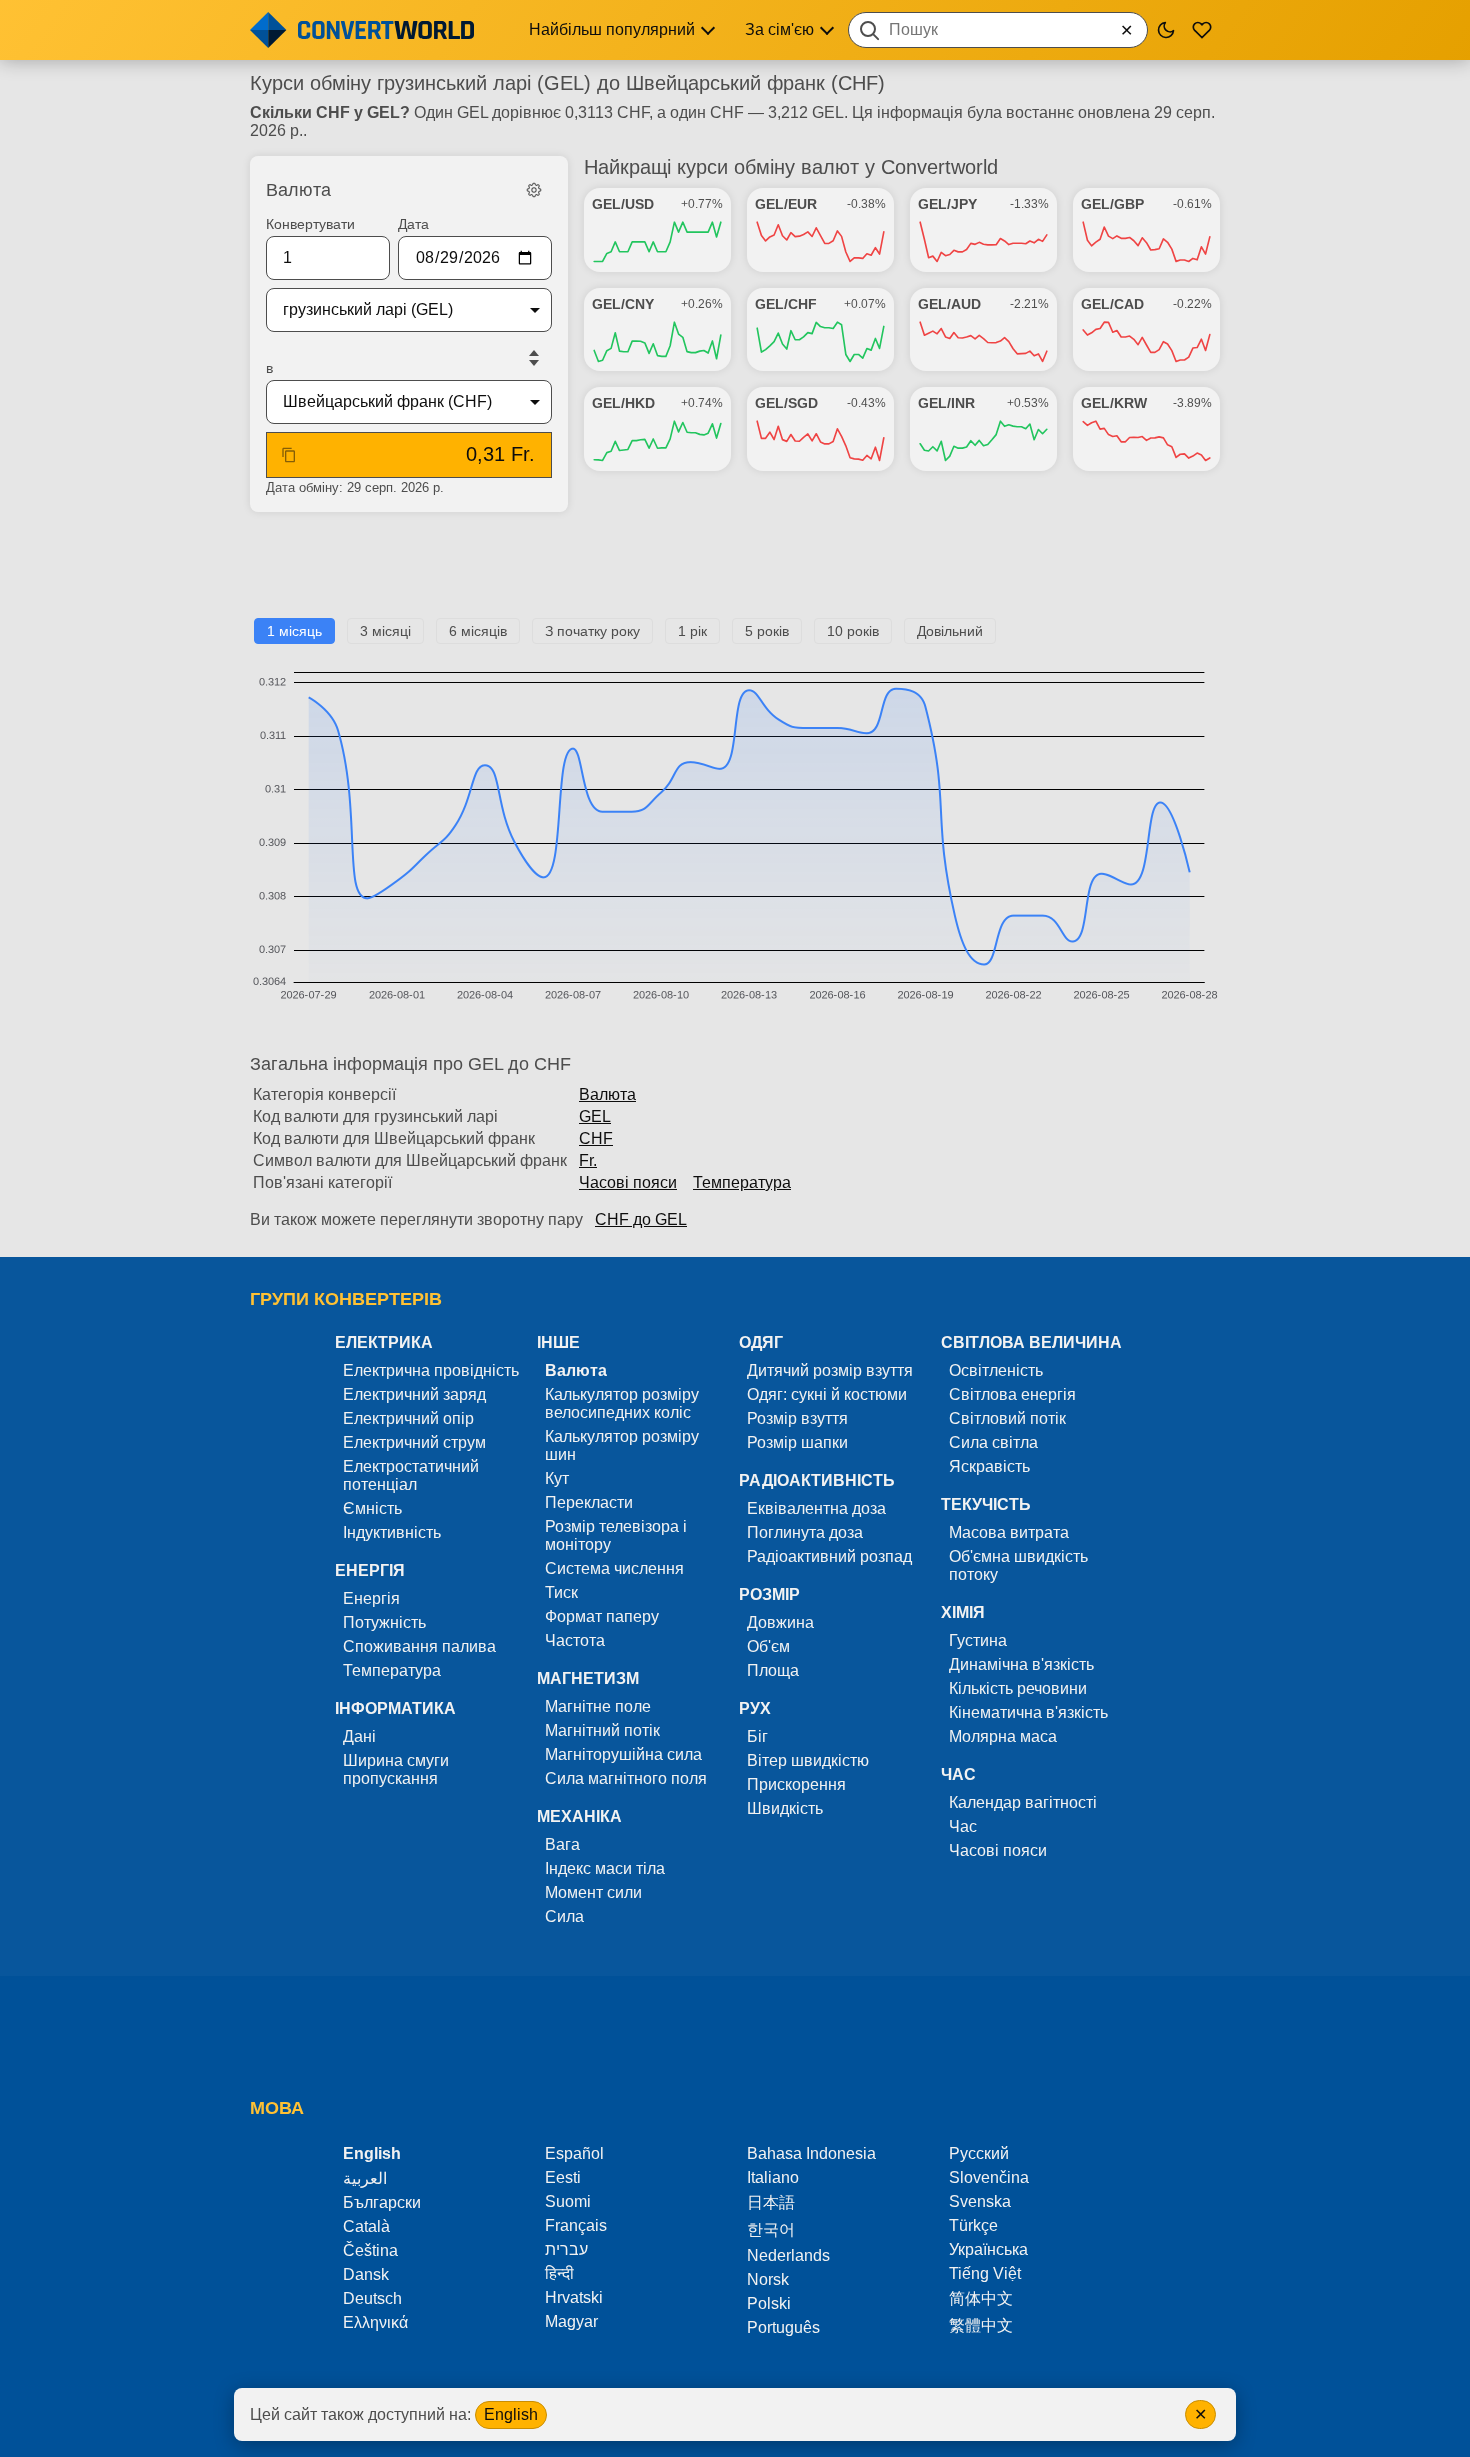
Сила (564, 1916)
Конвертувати (310, 224)
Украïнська (988, 2249)
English (511, 2414)
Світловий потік (1007, 1418)
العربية (365, 2178)
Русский (979, 2153)
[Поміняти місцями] (534, 358)
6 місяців (478, 631)
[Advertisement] (735, 573)
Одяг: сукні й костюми (827, 1394)
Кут (557, 1478)
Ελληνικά (375, 2322)
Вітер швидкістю (808, 1760)
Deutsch (372, 2298)
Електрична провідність (431, 1370)
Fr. (588, 1160)
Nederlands (788, 2255)
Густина (978, 1640)
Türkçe (973, 2225)
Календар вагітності (1023, 1802)
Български (382, 2202)
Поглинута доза (805, 1532)
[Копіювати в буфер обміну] (289, 455)
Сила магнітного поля (626, 1778)
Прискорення (796, 1784)
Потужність (384, 1622)
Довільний (950, 631)
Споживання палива (419, 1646)
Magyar (571, 2321)
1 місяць (294, 631)
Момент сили (593, 1892)
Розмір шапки (797, 1442)
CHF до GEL (641, 1219)
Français (576, 2225)
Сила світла (993, 1442)
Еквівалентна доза (816, 1508)
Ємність (372, 1508)
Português (783, 2327)
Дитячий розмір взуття (830, 1370)
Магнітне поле (598, 1706)
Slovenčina (989, 2177)
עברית (566, 2249)
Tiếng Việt (985, 2273)
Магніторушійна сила (623, 1754)
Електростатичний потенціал (411, 1475)
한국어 (771, 2229)
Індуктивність (392, 1532)
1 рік (692, 631)
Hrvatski (574, 2297)
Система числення (614, 1568)
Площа (773, 1670)
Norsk (768, 2279)
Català (366, 2226)
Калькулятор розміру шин (622, 1445)
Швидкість (785, 1808)
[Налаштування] (534, 190)
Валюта (607, 1094)
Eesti (563, 2177)
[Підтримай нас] (1202, 30)
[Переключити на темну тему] (1166, 30)
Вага (562, 1844)
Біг (757, 1736)
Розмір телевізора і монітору (616, 1535)
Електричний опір (408, 1418)
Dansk (366, 2274)
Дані (359, 1736)
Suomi (568, 2201)
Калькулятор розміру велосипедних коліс (622, 1403)
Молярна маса (1003, 1736)
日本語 (771, 2202)
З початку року (592, 631)
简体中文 (981, 2298)
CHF (596, 1138)
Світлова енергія (1012, 1394)
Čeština (370, 2250)
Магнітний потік (602, 1730)
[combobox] (998, 30)
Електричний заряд (414, 1394)
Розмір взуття (797, 1418)
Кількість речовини (1018, 1688)
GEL (595, 1116)
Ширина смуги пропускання (396, 1769)
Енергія (371, 1598)
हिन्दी (559, 2273)
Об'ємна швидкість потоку (1018, 1565)
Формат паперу (602, 1616)
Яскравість (989, 1466)
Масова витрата (1009, 1532)
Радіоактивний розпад (829, 1556)
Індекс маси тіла (605, 1868)
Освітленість (996, 1370)
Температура (742, 1182)
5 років (767, 631)
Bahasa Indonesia (811, 2153)
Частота (575, 1640)
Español (574, 2153)
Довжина (780, 1622)
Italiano (773, 2177)
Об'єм (768, 1646)
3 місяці (385, 631)
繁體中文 (981, 2325)
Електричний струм (414, 1442)
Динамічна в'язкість (1021, 1664)
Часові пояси (628, 1182)
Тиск (561, 1592)
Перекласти (589, 1502)
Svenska (980, 2201)
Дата (413, 224)
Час (963, 1826)
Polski (769, 2303)
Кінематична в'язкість (1028, 1712)
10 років (853, 631)
